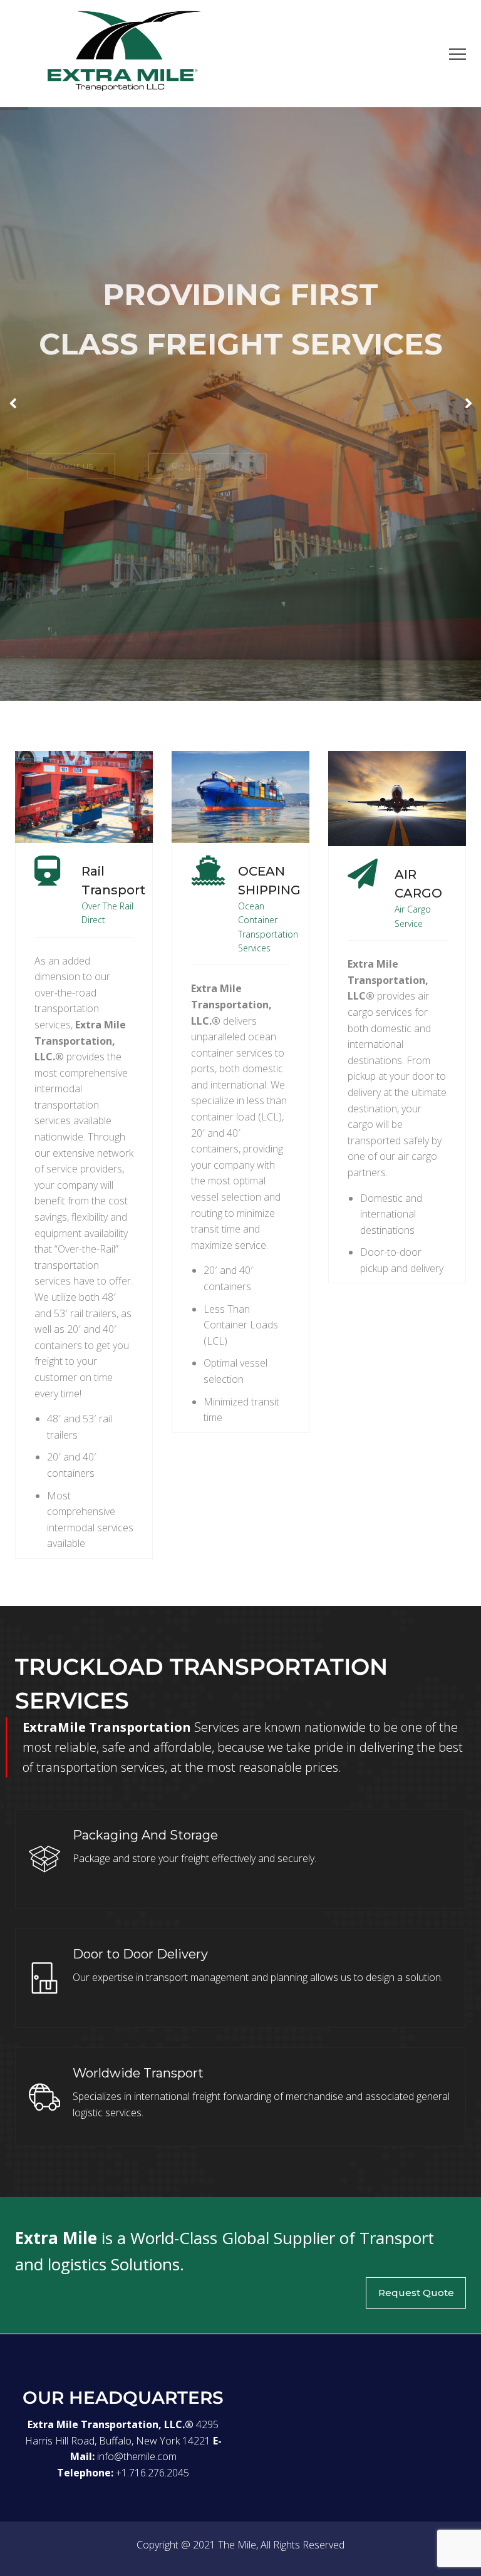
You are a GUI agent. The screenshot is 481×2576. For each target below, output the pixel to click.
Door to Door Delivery (140, 1954)
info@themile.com (137, 2456)
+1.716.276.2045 (153, 2473)
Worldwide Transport (138, 2073)
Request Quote (416, 2293)
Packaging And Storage (145, 1835)
